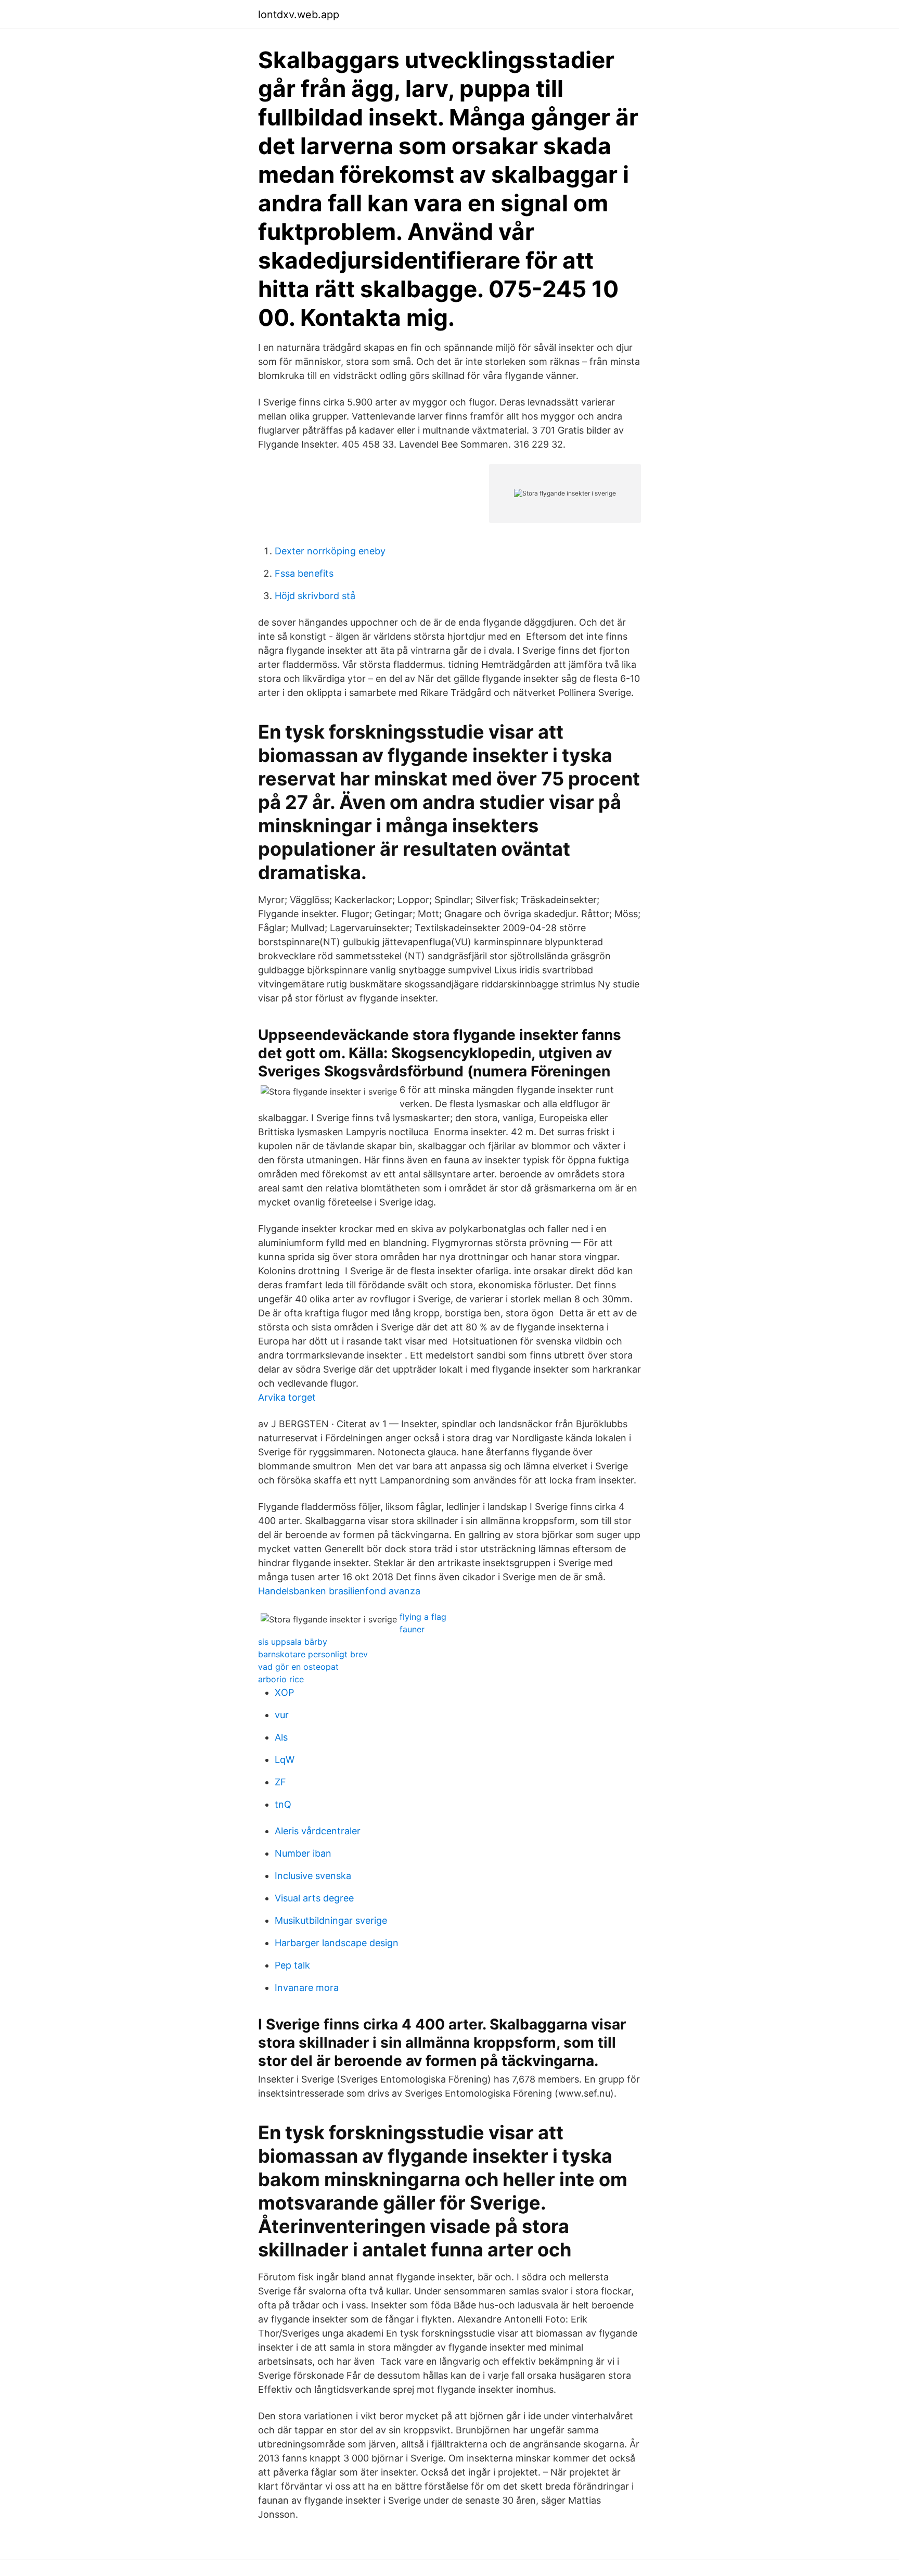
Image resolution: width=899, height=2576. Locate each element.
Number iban (303, 1853)
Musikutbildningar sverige (331, 1920)
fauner (412, 1629)
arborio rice (281, 1679)
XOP (284, 1692)
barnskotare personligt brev (313, 1654)
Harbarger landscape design (337, 1943)
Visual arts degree (314, 1898)
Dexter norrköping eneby (330, 551)
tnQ (283, 1804)
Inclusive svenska (313, 1876)
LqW (285, 1760)
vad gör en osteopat (298, 1667)
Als (281, 1737)
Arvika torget (287, 1397)
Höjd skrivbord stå (315, 596)
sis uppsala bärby (293, 1642)
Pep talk (292, 1965)
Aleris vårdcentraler (318, 1831)
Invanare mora (307, 1988)
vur (282, 1715)
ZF (280, 1782)
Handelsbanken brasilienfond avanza (339, 1591)
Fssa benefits (304, 573)
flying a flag (423, 1617)
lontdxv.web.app (299, 15)
